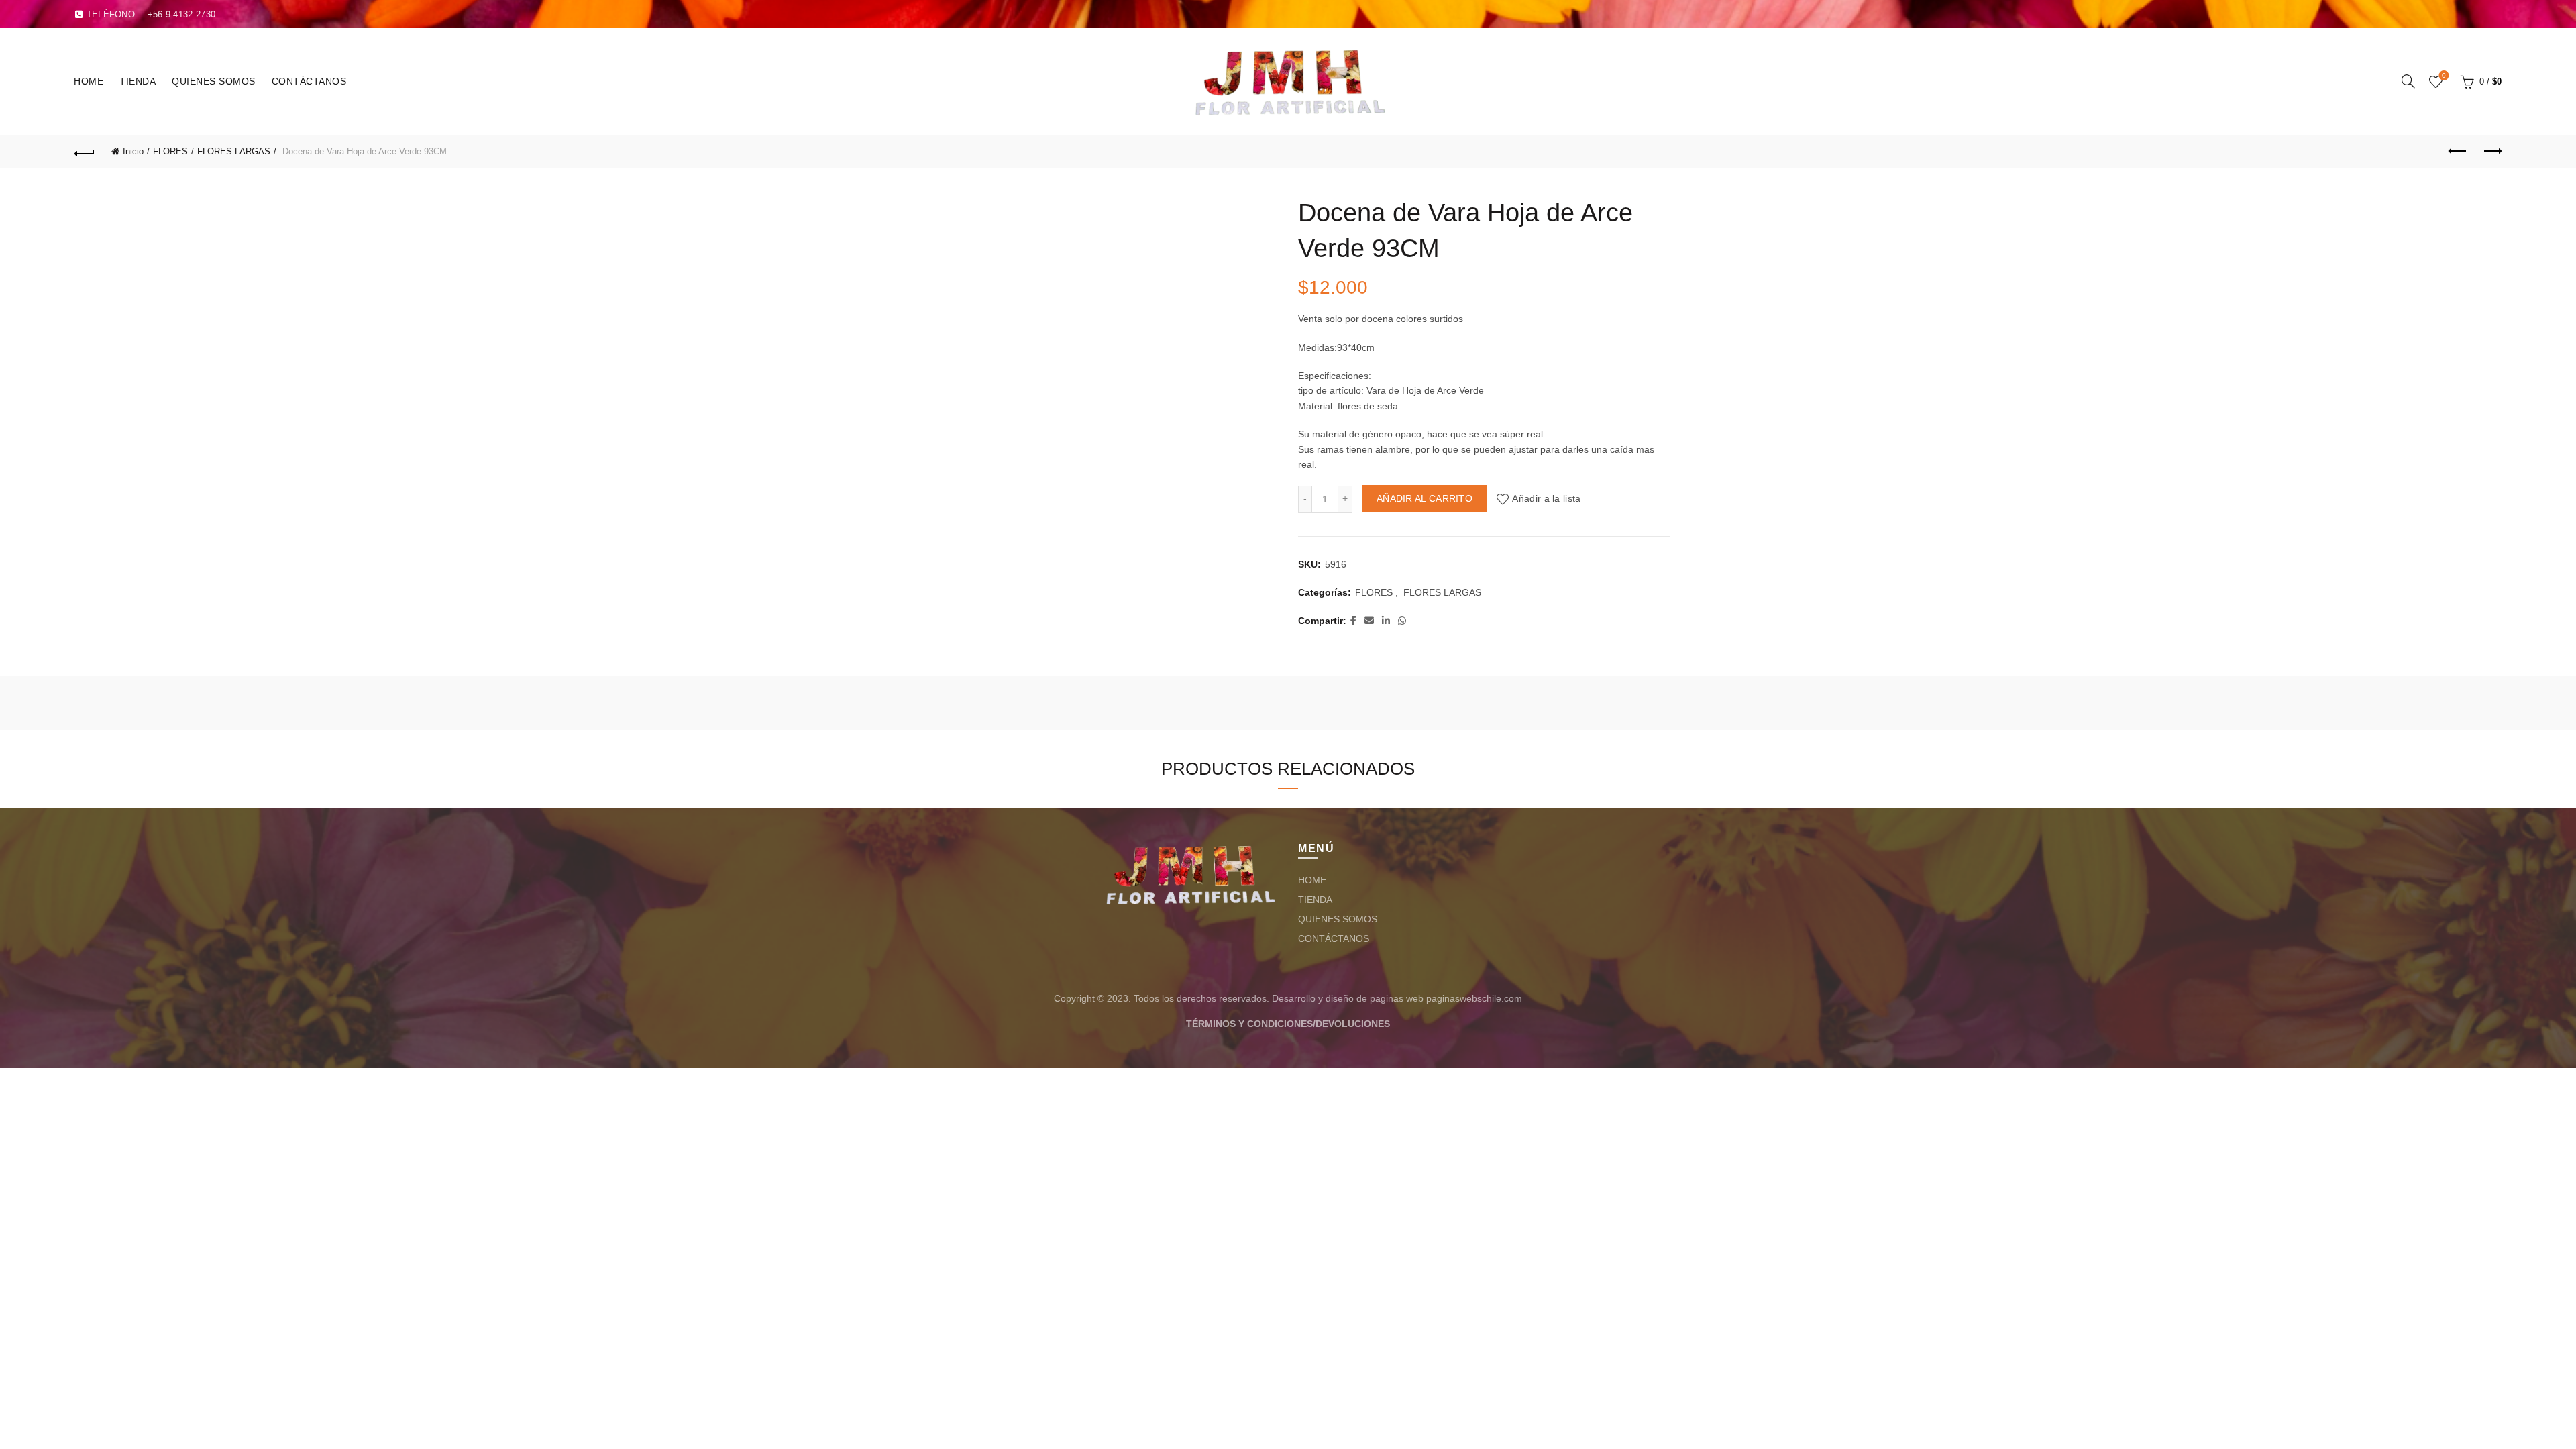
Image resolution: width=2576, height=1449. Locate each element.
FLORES (170, 151)
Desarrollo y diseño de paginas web (1348, 998)
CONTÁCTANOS (309, 81)
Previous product (2458, 152)
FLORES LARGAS (234, 151)
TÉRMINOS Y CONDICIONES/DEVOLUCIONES (1288, 1024)
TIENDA (138, 81)
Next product (2491, 152)
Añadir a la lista (1546, 498)
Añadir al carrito (1425, 498)
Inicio (133, 151)
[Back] (85, 152)
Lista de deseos (2444, 75)
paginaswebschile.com (1474, 998)
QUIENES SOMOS (214, 81)
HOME (89, 81)
